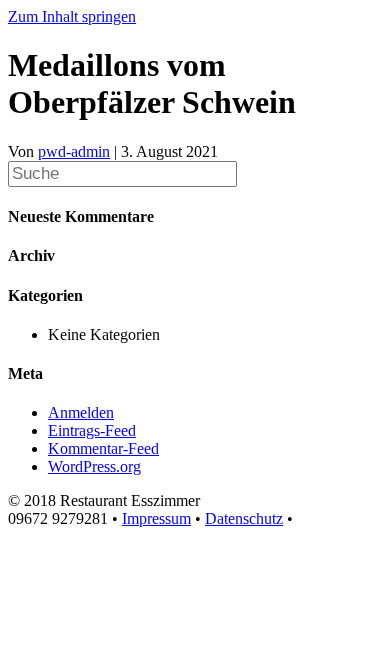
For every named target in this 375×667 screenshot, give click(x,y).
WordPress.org (94, 466)
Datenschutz (244, 518)
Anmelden (81, 412)
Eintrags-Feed (92, 430)
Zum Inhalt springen (72, 16)
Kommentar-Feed (103, 448)
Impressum (156, 518)
